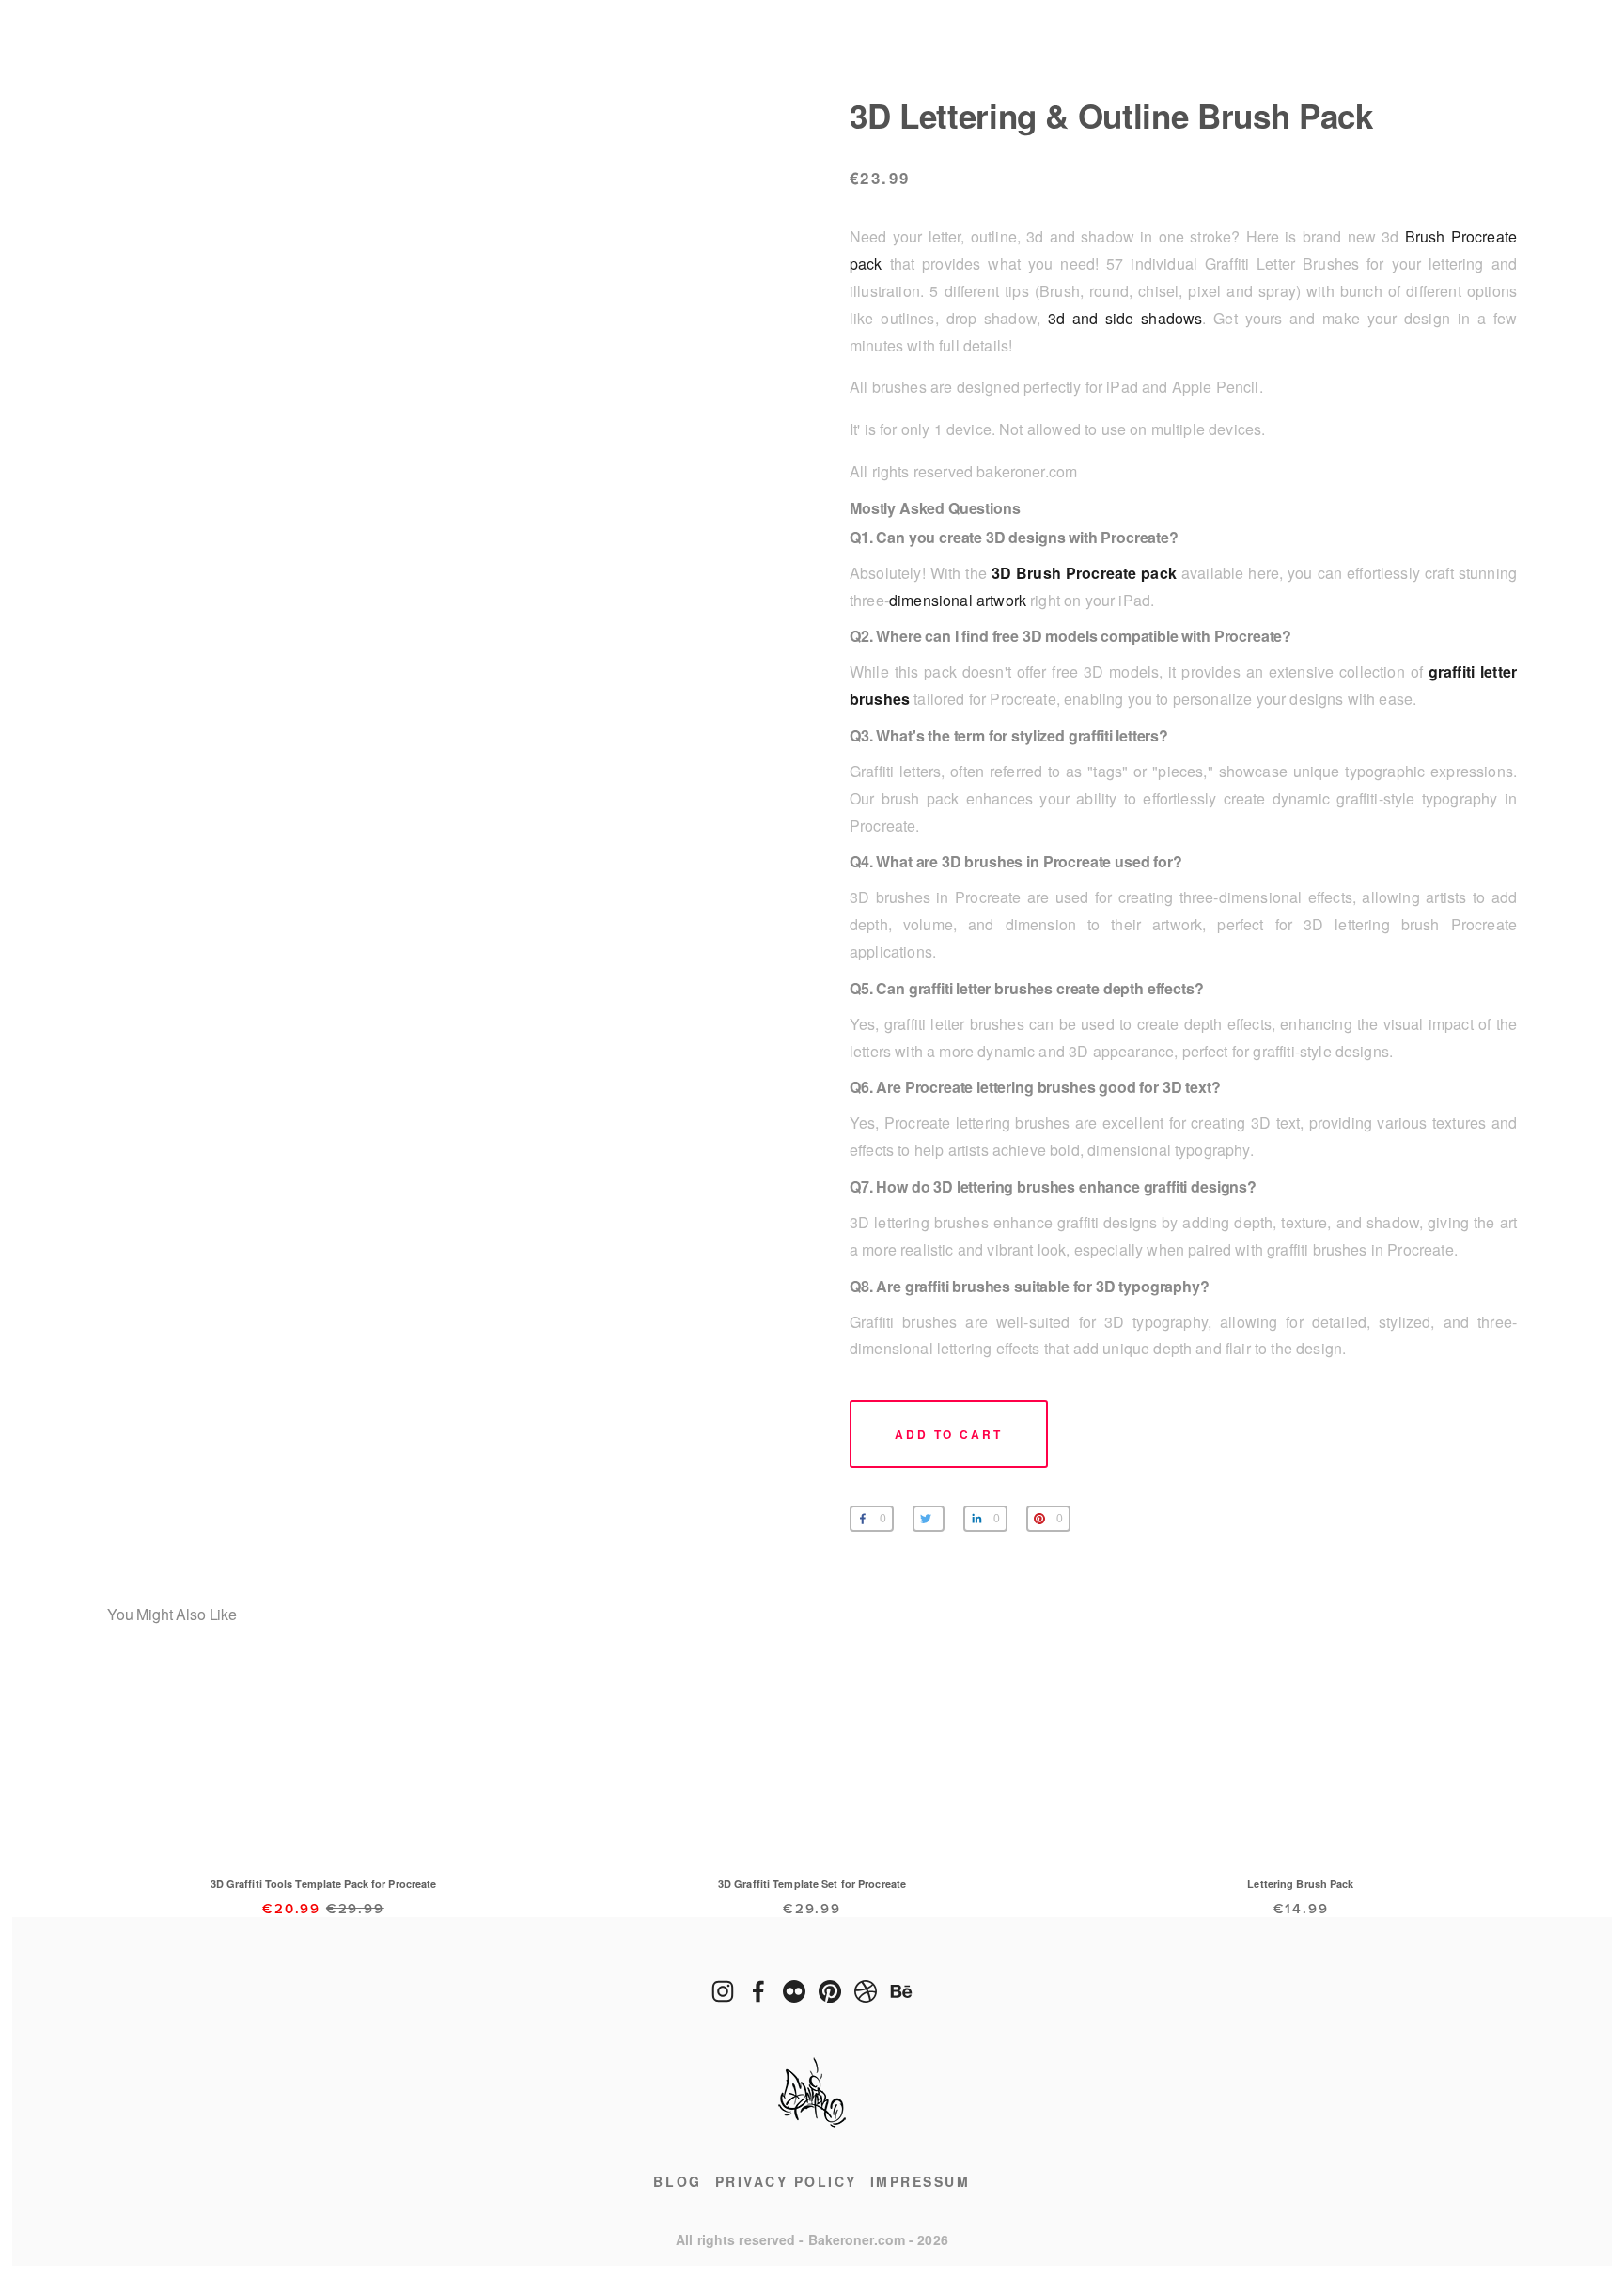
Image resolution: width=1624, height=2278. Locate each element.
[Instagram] (723, 1991)
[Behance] (901, 1991)
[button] (949, 1434)
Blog (677, 2181)
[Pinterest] (830, 1991)
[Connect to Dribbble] (866, 1991)
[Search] (265, 55)
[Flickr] (794, 1991)
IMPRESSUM (921, 2181)
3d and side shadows (1125, 318)
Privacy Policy (786, 2181)
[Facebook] (758, 1991)
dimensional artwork (958, 600)
